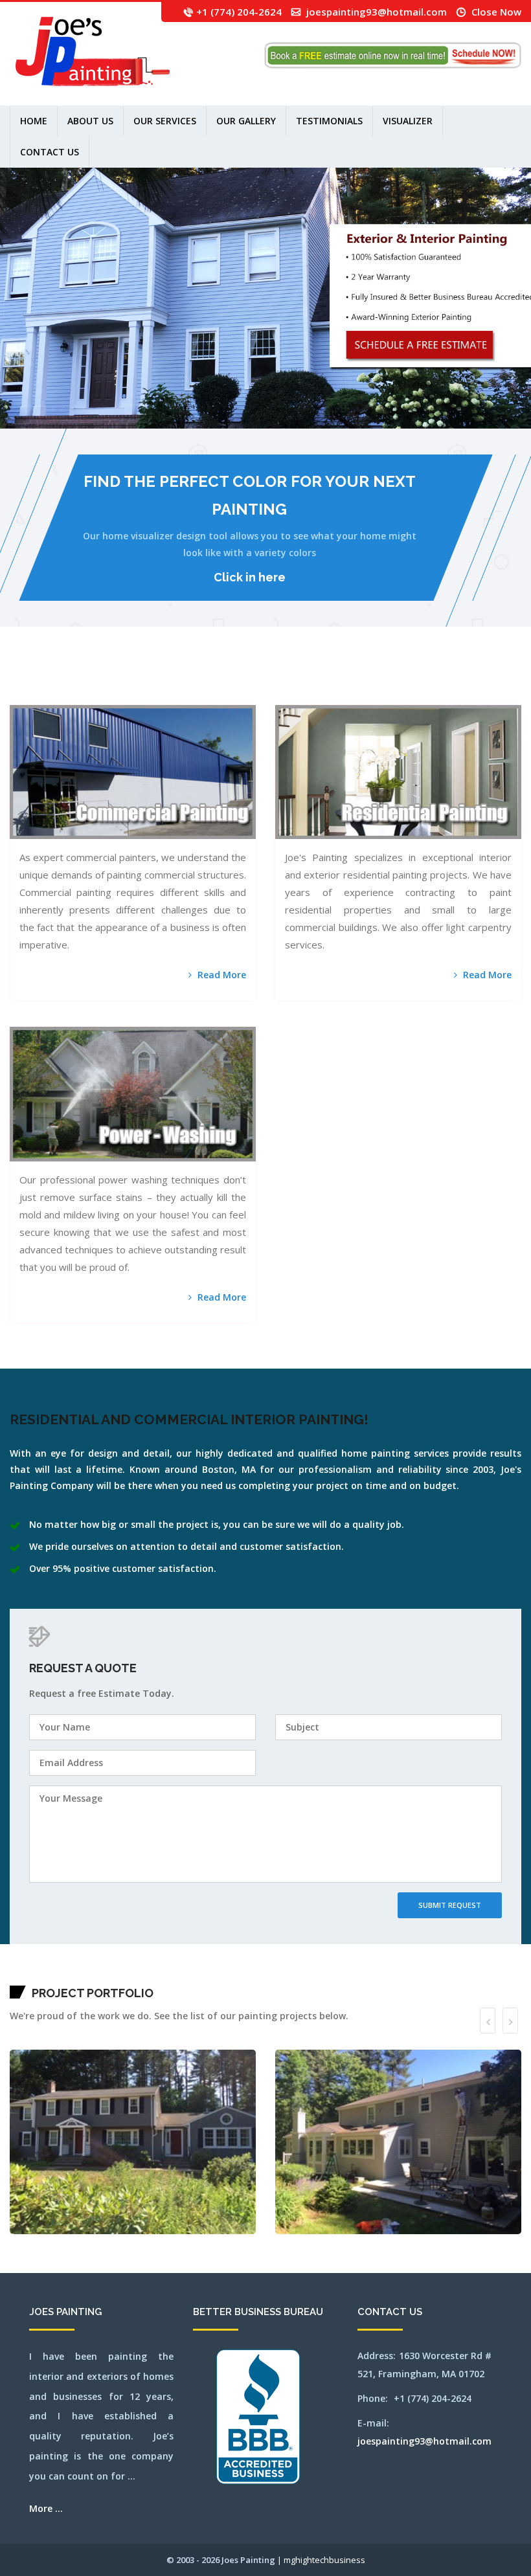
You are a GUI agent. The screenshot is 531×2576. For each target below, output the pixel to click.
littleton (387, 680)
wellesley (291, 696)
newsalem (516, 680)
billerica (96, 680)
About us (90, 121)
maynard (422, 680)
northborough (47, 696)
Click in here (250, 577)
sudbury (239, 696)
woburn (359, 696)
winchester (353, 696)
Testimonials (329, 121)
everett (257, 680)
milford (470, 680)
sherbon (171, 696)
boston (106, 680)
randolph (129, 696)
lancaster (361, 680)
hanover (295, 680)
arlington (34, 680)
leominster (368, 680)
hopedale (335, 680)
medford (433, 680)
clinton (224, 680)
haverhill (312, 680)
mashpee (416, 680)
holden (323, 680)
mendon (450, 680)
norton (70, 696)
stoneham (223, 696)
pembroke (105, 696)
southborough (198, 696)
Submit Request (450, 1905)
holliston (329, 680)
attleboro (50, 680)
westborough (299, 696)
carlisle (183, 680)
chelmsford (204, 680)
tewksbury (245, 696)
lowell (393, 680)
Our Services (165, 121)
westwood (330, 696)
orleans (86, 696)
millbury (476, 680)
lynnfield (401, 680)
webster (284, 696)
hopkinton (341, 680)
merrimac (457, 680)
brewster (124, 680)
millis (482, 680)
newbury (510, 680)
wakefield (252, 696)
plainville (118, 696)
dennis (245, 680)
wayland (278, 696)
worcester (365, 696)
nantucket (493, 680)
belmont (80, 680)
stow (235, 696)
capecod (170, 680)
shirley (176, 696)
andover (28, 680)
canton (165, 680)
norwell (75, 696)
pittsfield (111, 696)
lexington (375, 680)
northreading (63, 696)
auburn (55, 680)
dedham (240, 680)
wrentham (372, 696)
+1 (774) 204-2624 (239, 12)
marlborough (409, 680)
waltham (265, 696)
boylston (118, 680)
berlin (85, 680)
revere (139, 696)
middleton (464, 680)
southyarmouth (215, 696)
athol (44, 680)
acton (24, 680)
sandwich (156, 696)
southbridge (206, 696)
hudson (346, 680)
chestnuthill (217, 680)
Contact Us (50, 152)
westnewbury (316, 696)
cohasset (229, 680)
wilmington (345, 696)
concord (235, 680)
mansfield (13, 680)
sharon (166, 696)
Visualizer (408, 121)
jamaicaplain (353, 680)
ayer (62, 680)
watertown (272, 696)
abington (19, 680)
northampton (19, 696)
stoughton (230, 696)
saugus (161, 696)
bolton (101, 680)
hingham (318, 680)
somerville (190, 696)
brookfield (139, 680)
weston (323, 696)
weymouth (337, 696)
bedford (66, 680)
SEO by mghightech (382, 696)
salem (150, 696)
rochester (145, 696)
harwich (306, 680)
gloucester (284, 680)
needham (504, 680)
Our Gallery (246, 121)
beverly (90, 680)
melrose (445, 680)
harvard (300, 680)
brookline (145, 680)
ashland (40, 680)
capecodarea (176, 680)
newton (12, 696)
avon (59, 680)
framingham (270, 680)
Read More (220, 975)
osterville (93, 696)
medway (439, 680)
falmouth (263, 680)
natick (499, 680)
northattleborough (37, 696)
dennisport (251, 680)
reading (134, 696)
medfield (427, 680)
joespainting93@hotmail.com (377, 12)
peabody (99, 696)
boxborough (111, 680)
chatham (197, 680)
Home (34, 121)
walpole (258, 696)
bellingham (73, 680)
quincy (124, 696)
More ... (46, 2508)
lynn (397, 680)
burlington (152, 680)
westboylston (307, 696)
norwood (81, 696)
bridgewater (131, 680)
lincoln (381, 680)
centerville (190, 680)
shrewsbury (182, 696)
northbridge (55, 696)
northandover (27, 696)
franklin (277, 680)
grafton (290, 680)
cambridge (159, 680)
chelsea (210, 680)
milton (487, 680)
